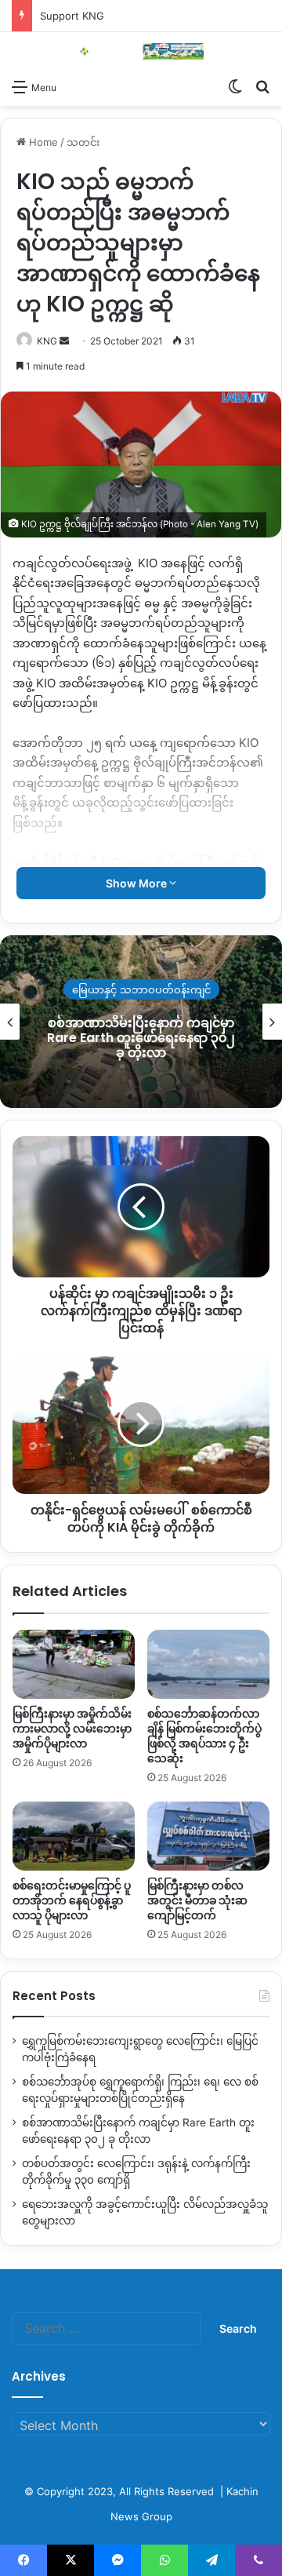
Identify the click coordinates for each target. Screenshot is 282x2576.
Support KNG (72, 16)
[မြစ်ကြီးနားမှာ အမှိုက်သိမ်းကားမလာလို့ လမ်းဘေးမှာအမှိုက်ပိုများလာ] (74, 1664)
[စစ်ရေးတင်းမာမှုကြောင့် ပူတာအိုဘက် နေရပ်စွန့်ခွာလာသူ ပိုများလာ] (74, 1836)
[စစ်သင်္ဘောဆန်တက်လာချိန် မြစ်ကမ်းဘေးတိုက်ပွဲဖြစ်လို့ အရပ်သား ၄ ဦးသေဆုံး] (208, 1664)
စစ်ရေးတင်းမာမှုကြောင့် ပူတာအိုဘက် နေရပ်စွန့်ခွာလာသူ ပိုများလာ (72, 1900)
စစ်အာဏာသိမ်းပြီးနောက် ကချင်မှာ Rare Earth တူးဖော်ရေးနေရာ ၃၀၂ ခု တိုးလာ (141, 1038)
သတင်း (83, 142)
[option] (141, 1022)
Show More (137, 883)
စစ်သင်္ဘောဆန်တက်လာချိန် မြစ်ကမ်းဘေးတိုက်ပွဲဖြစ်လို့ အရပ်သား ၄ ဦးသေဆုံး (204, 1736)
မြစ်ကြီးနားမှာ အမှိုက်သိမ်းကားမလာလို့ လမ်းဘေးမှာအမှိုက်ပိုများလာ (72, 1729)
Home (42, 142)
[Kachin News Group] (141, 51)
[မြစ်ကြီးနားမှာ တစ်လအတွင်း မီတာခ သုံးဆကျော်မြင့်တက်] (208, 1836)
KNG (47, 341)
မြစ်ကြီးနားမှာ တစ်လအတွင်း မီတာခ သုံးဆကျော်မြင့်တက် (197, 1900)
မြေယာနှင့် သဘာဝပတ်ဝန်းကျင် (141, 989)
